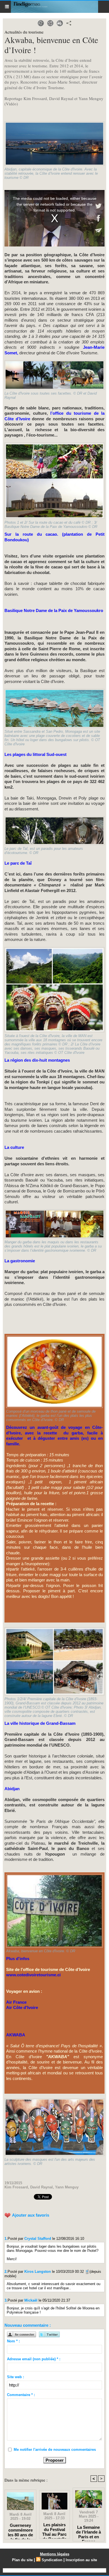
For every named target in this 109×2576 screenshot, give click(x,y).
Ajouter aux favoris (31, 2215)
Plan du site (22, 2560)
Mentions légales (55, 2554)
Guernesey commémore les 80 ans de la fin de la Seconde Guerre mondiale (20, 2530)
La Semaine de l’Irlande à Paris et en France (88, 2532)
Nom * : (13, 2341)
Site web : (16, 2377)
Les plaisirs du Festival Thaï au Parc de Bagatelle (54, 2529)
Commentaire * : (21, 2395)
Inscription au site (81, 2560)
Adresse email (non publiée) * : (34, 2359)
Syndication (52, 2560)
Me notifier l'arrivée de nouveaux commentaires (55, 2450)
